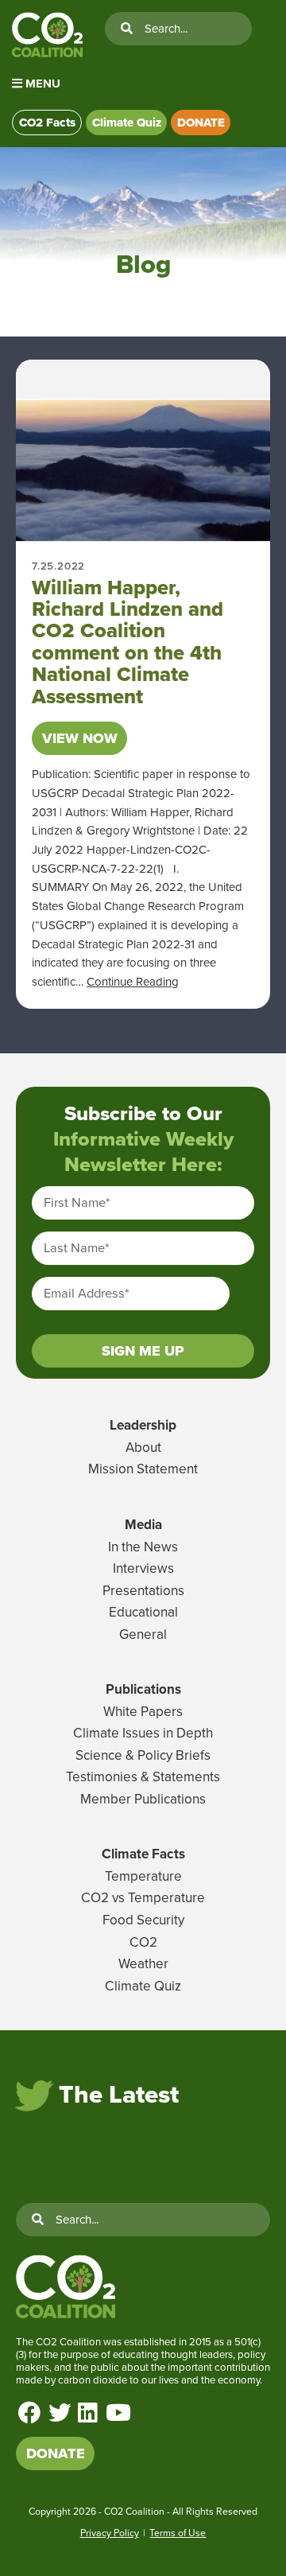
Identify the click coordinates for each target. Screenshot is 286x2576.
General (143, 1634)
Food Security (143, 1920)
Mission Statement (143, 1469)
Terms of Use (178, 2533)
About (143, 1448)
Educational (143, 1612)
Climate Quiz (127, 123)
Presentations (143, 1591)
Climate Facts (143, 1854)
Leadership (143, 1425)
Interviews (143, 1568)
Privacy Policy (110, 2533)
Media (143, 1525)
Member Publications (143, 1799)
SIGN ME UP (143, 1351)
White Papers (143, 1712)
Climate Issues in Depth (143, 1733)
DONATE (201, 123)
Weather (143, 1964)
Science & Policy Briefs (143, 1755)
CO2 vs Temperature (143, 1898)
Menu (41, 84)
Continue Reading (133, 982)
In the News (143, 1547)
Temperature (143, 1876)
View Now (80, 738)
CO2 (143, 1942)
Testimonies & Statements (143, 1777)
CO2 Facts (47, 123)
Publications (143, 1689)
